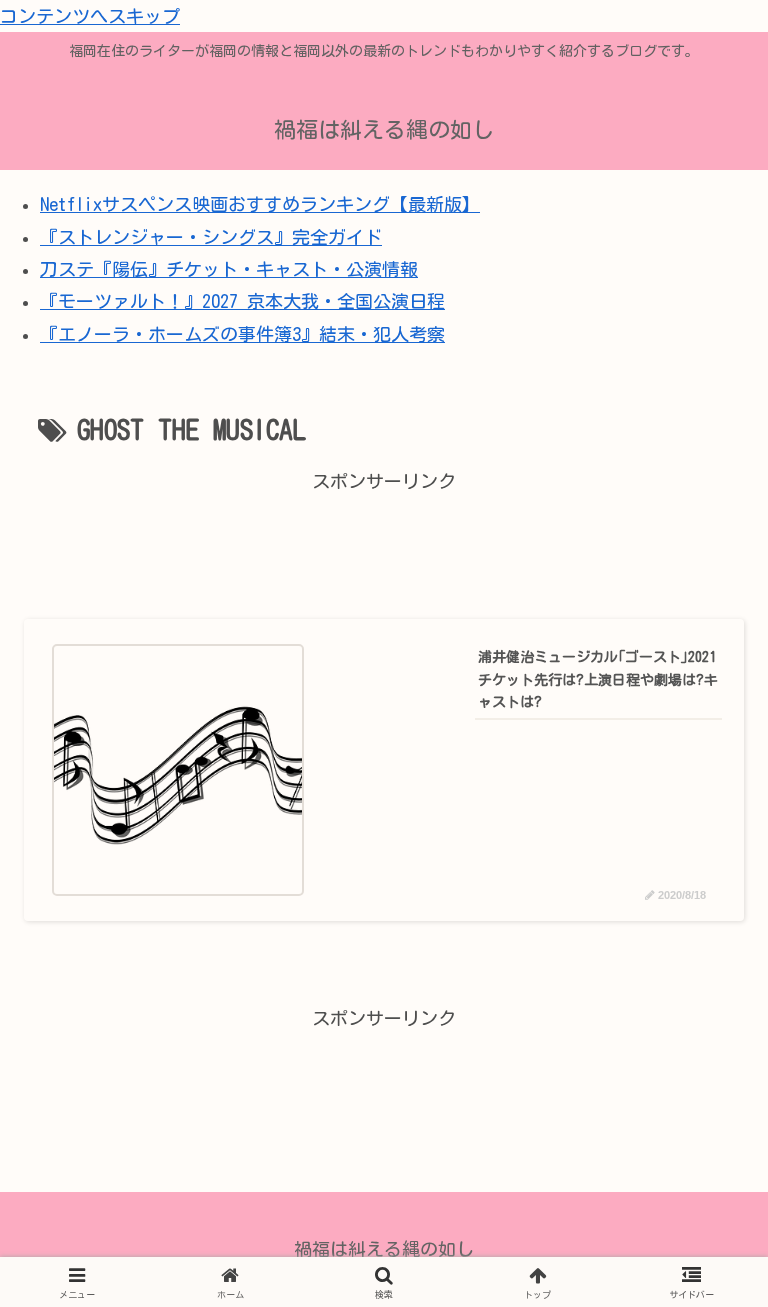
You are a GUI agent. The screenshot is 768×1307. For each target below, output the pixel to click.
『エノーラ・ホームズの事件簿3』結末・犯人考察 (242, 334)
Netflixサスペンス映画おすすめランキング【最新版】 (260, 204)
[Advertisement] (384, 542)
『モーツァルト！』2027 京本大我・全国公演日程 (242, 301)
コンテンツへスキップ (90, 16)
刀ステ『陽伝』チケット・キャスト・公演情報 (229, 269)
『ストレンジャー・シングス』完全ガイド (211, 237)
